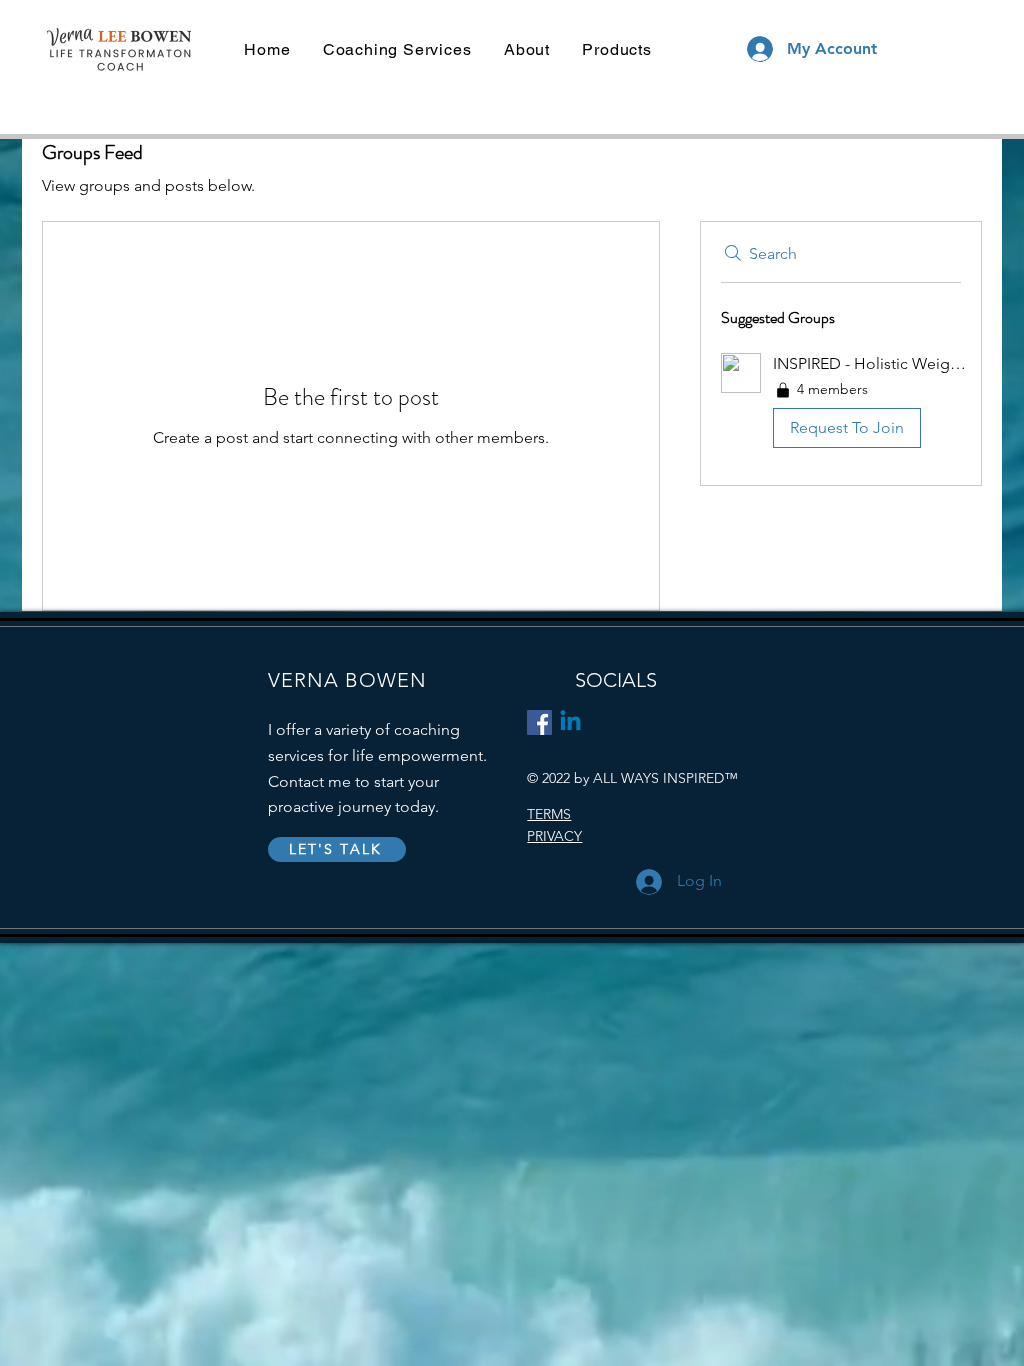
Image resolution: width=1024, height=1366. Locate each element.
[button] (841, 404)
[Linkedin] (570, 722)
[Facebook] (539, 722)
